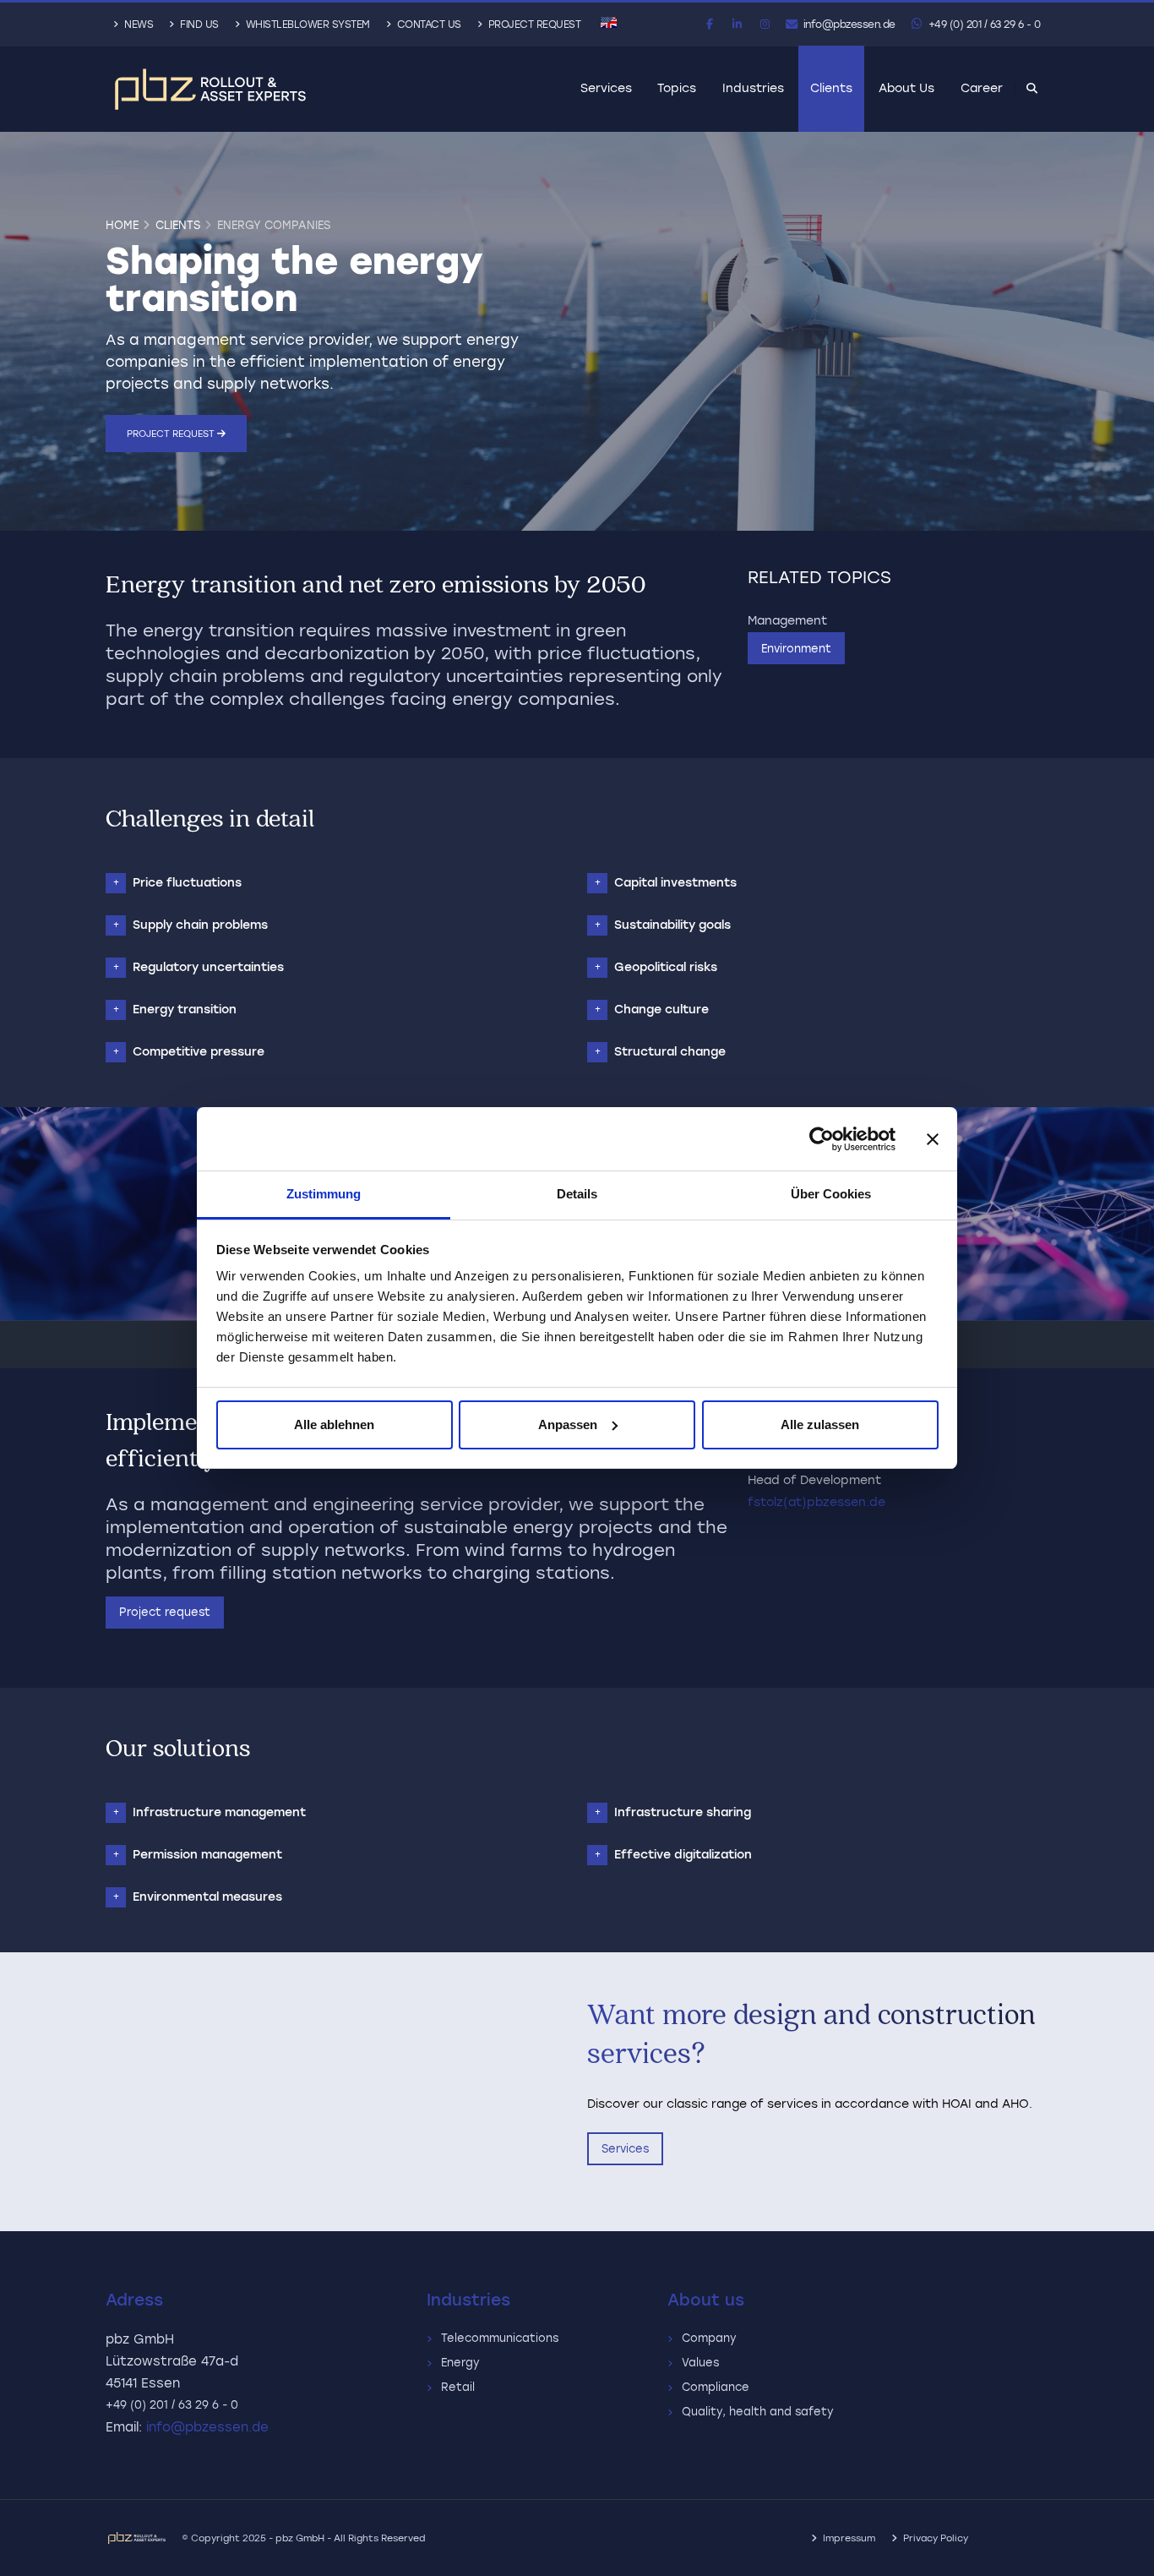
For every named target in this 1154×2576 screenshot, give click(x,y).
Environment (796, 649)
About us (906, 88)
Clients (831, 88)
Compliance (719, 2387)
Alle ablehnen (334, 1424)
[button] (609, 22)
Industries (753, 88)
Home (122, 225)
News (138, 25)
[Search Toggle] (1032, 90)
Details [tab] (577, 1194)
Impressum (849, 2538)
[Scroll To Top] (1124, 2557)
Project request (172, 434)
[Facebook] (710, 25)
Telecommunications (503, 2338)
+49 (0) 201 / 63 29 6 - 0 (983, 25)
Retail (461, 2387)
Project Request (533, 25)
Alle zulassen (820, 1424)
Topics (677, 88)
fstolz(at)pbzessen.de (817, 1502)
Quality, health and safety (761, 2412)
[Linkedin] (738, 25)
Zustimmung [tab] (324, 1194)
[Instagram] (765, 25)
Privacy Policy (936, 2538)
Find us (198, 25)
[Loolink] (144, 2538)
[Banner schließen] (933, 1139)
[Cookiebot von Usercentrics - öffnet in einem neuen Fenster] (822, 1139)
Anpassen (568, 1424)
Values (704, 2363)
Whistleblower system (306, 25)
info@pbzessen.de (848, 25)
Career (982, 88)
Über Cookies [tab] (831, 1194)
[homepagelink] (210, 89)
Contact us (427, 25)
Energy (464, 2363)
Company (713, 2338)
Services (606, 88)
